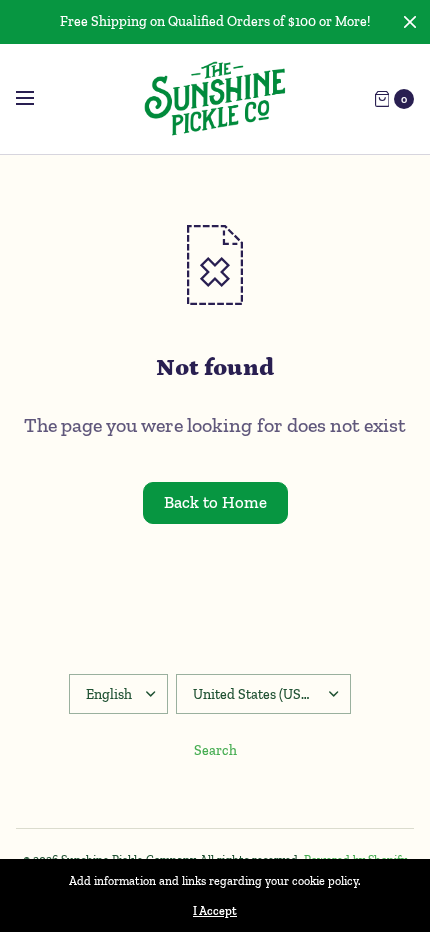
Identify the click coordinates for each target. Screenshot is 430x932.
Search (215, 750)
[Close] (410, 22)
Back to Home (215, 502)
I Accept (215, 911)
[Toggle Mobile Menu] (38, 99)
